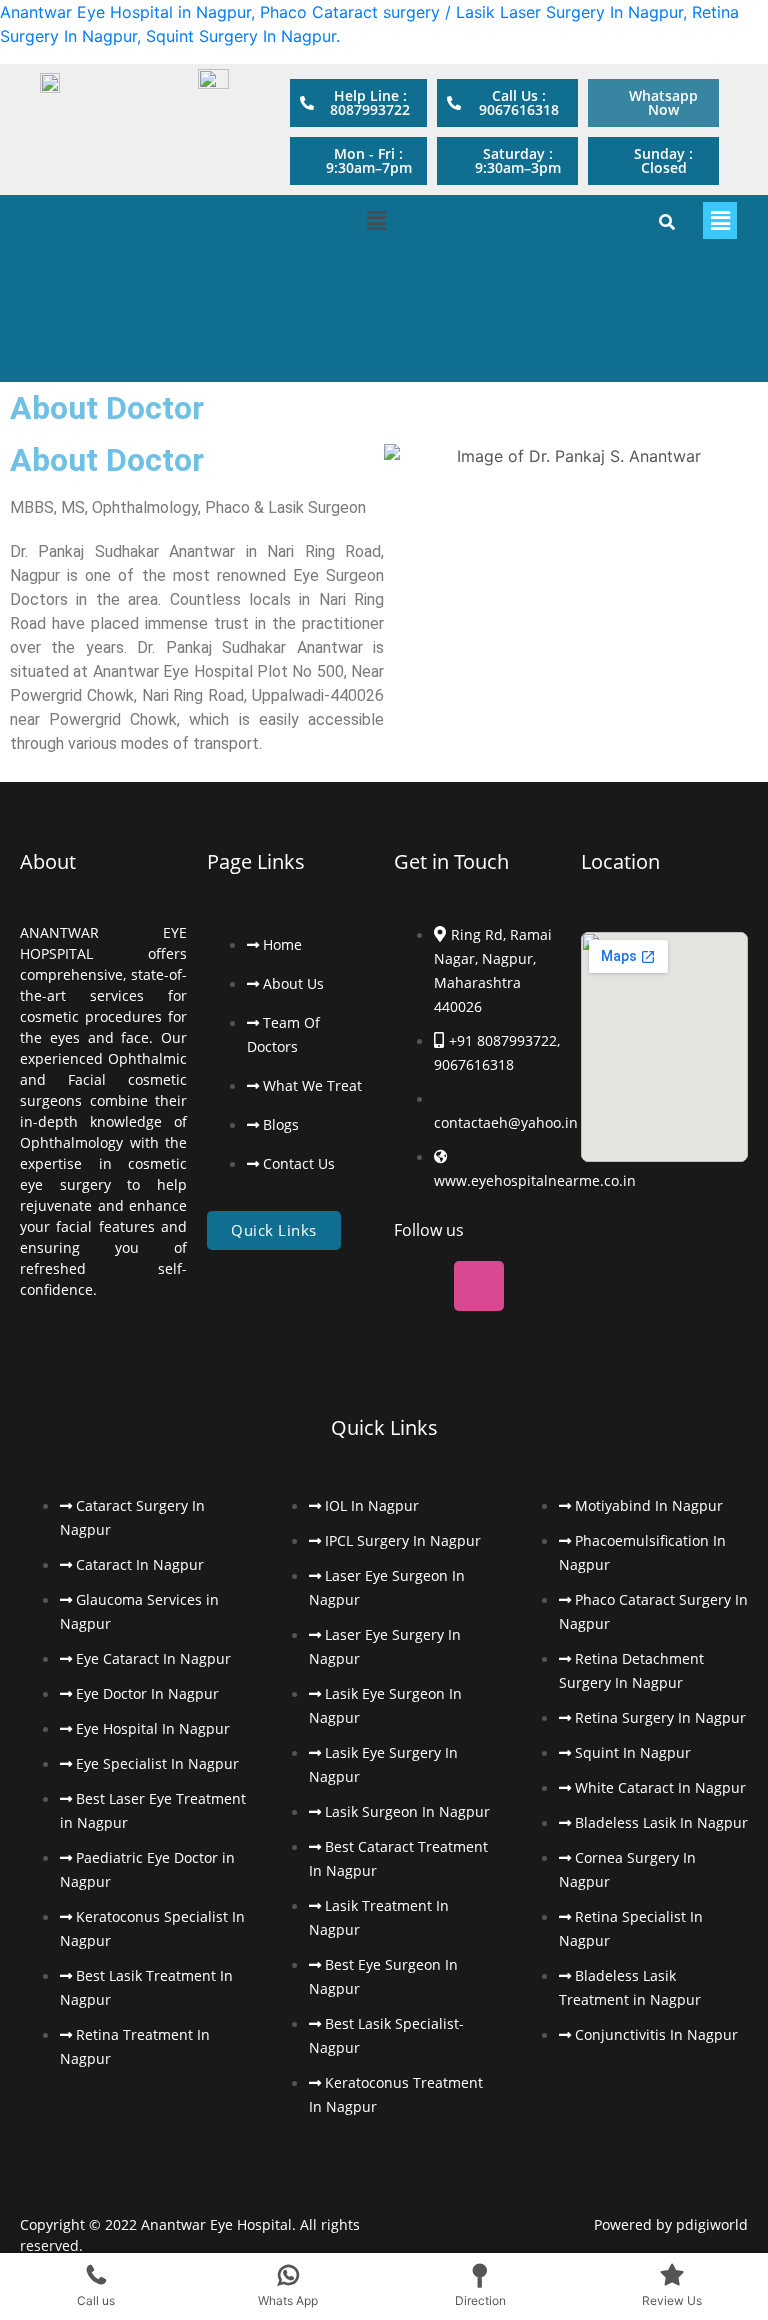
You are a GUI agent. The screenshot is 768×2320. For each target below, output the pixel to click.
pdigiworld (712, 2224)
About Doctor (107, 460)
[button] (358, 161)
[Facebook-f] (45, 232)
